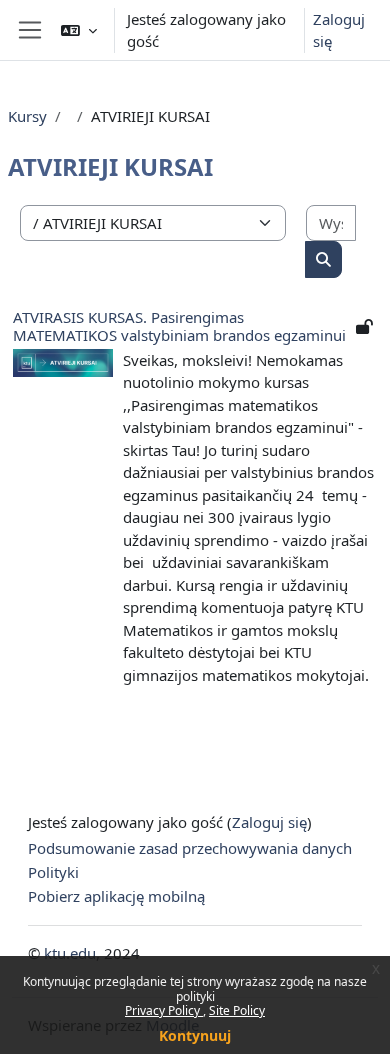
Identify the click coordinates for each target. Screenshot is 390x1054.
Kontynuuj (195, 1035)
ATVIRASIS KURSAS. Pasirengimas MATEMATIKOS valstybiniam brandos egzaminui (179, 326)
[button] (79, 30)
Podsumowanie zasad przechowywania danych (190, 848)
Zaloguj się (339, 30)
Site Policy (237, 1010)
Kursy (27, 116)
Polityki (53, 872)
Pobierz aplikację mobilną (116, 896)
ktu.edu (70, 953)
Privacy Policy (164, 1010)
